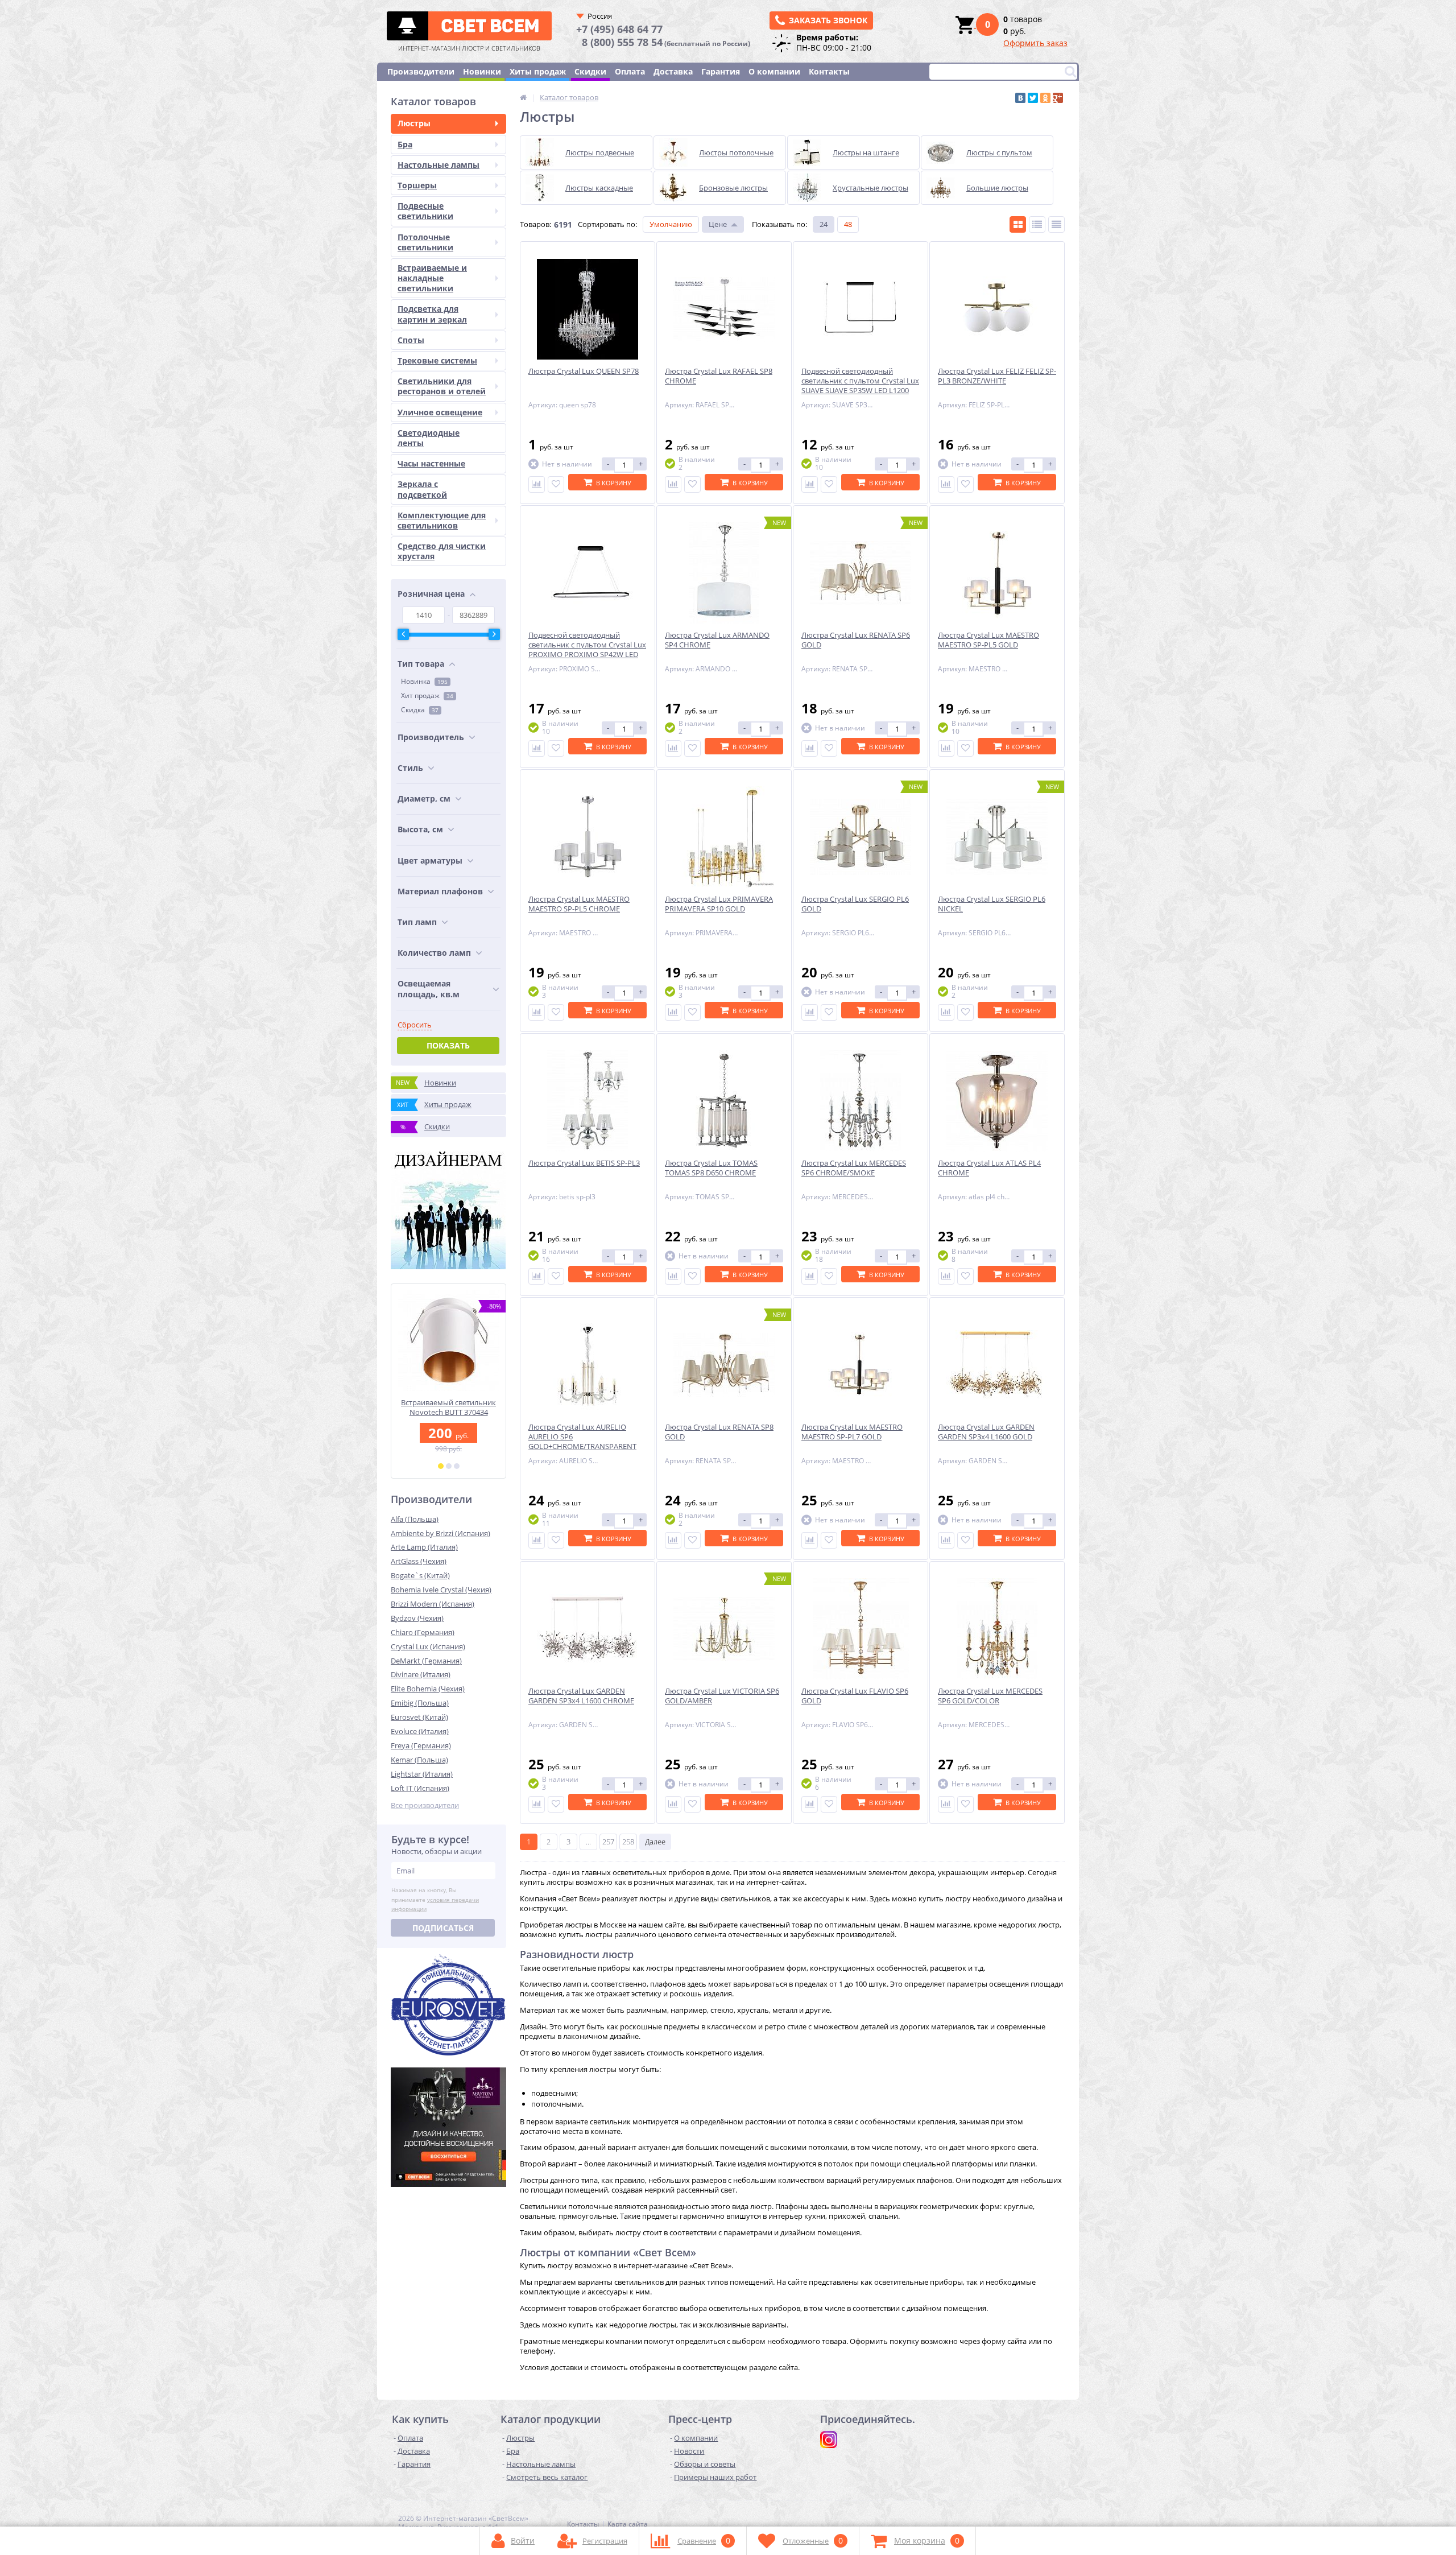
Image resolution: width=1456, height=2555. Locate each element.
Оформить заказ (1035, 43)
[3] (457, 1466)
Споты (411, 340)
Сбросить (415, 1025)
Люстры (414, 123)
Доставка (673, 71)
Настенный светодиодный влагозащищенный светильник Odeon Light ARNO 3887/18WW (448, 1417)
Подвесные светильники (425, 211)
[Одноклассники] (1045, 98)
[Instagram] (829, 2440)
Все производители (425, 1805)
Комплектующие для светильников (442, 520)
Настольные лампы (439, 165)
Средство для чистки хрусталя (442, 551)
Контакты (829, 71)
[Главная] (523, 97)
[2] (449, 1466)
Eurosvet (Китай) (419, 1717)
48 (848, 224)
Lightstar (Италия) (422, 1774)
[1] (441, 1466)
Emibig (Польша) (420, 1703)
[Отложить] (556, 484)
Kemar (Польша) (419, 1760)
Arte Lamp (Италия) (424, 1547)
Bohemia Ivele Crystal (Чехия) (441, 1590)
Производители (421, 71)
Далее (655, 1842)
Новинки (482, 71)
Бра (405, 144)
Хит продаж (427, 695)
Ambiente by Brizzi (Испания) (440, 1533)
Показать (448, 1045)
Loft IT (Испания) (420, 1788)
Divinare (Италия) (421, 1674)
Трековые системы (437, 360)
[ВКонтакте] (1020, 98)
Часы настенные (431, 463)
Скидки (590, 71)
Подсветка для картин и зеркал (432, 314)
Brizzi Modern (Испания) (433, 1604)
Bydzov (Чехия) (417, 1618)
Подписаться (443, 1928)
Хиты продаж (538, 71)
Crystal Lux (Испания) (428, 1646)
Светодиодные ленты (429, 438)
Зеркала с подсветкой (422, 489)
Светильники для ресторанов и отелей (442, 386)
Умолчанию (671, 224)
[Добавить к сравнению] (537, 484)
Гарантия (721, 71)
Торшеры (417, 185)
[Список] (1037, 224)
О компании (774, 71)
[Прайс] (1056, 224)
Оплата (630, 71)
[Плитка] (1018, 224)
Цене (718, 224)
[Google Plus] (1058, 98)
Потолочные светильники (425, 242)
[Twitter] (1033, 98)
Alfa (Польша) (415, 1519)
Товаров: (535, 224)
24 (824, 224)
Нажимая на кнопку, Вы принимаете (435, 1900)
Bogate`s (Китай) (420, 1575)
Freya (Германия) (421, 1745)
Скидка (420, 710)
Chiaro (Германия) (423, 1632)
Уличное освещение (440, 412)
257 (608, 1842)
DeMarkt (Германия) (426, 1661)
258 (628, 1842)
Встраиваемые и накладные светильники (432, 278)
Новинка (424, 681)
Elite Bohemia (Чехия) (428, 1689)
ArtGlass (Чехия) (419, 1561)
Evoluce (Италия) (420, 1731)
